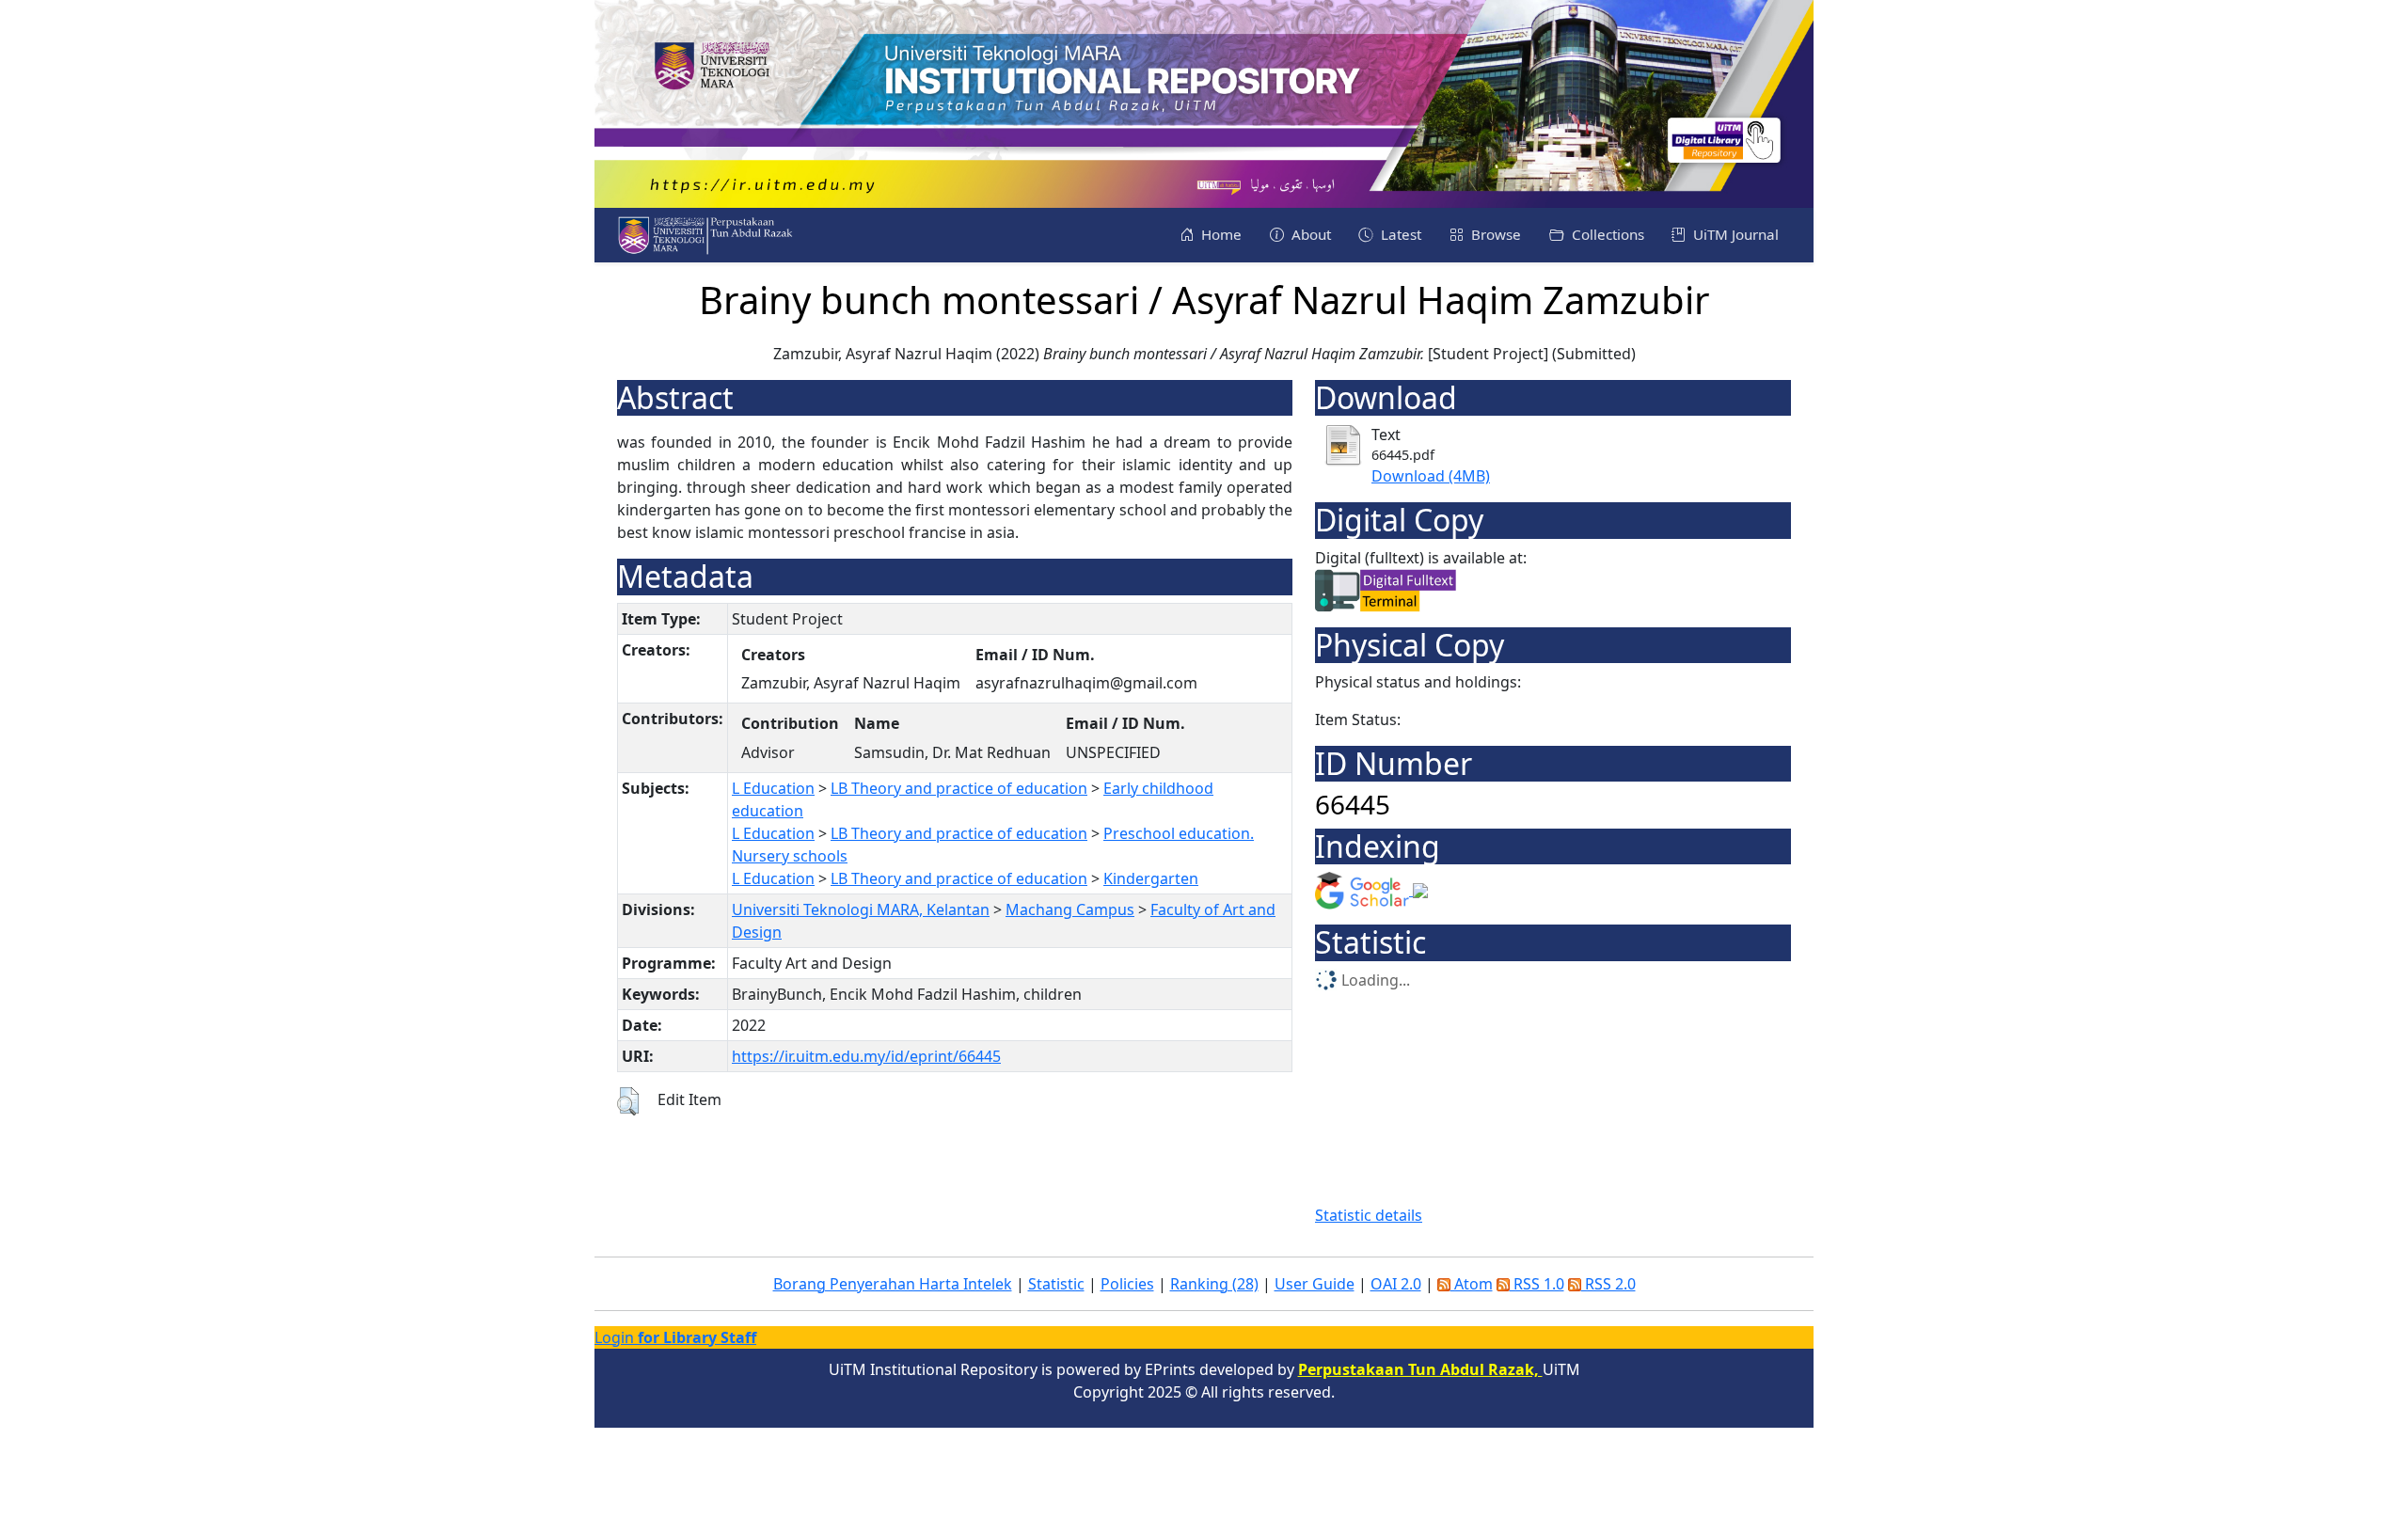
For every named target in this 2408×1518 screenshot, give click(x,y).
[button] (628, 1101)
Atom (1472, 1284)
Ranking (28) (1214, 1284)
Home (1220, 234)
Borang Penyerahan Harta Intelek (893, 1284)
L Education (773, 788)
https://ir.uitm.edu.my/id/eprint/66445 (866, 1056)
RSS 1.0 (1537, 1284)
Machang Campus (1070, 909)
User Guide (1315, 1284)
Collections (1606, 234)
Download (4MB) (1431, 476)
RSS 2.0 (1608, 1284)
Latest (1399, 234)
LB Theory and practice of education (959, 788)
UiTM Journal (1734, 234)
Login (675, 1337)
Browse (1494, 234)
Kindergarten (1151, 878)
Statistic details (1369, 1215)
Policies (1127, 1284)
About (1309, 234)
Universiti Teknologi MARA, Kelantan (861, 909)
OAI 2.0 (1396, 1284)
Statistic (1056, 1284)
